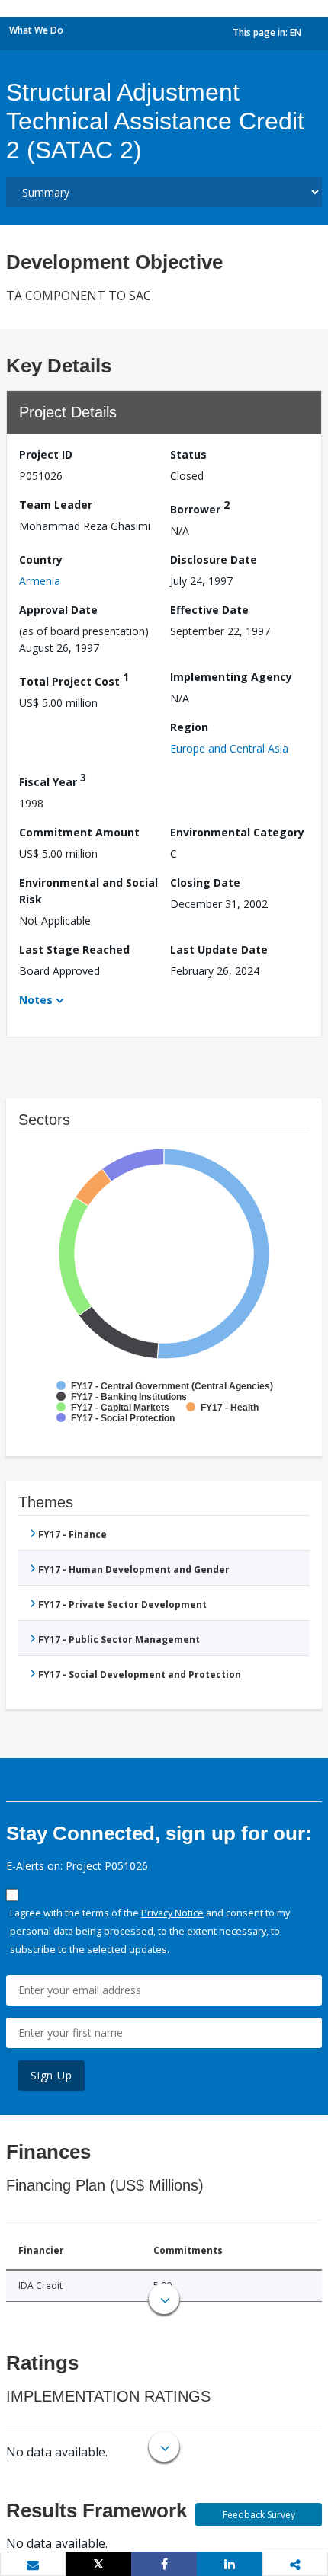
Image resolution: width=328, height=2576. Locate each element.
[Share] (164, 2564)
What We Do (36, 30)
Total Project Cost (74, 679)
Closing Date (205, 882)
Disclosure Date (214, 559)
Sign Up (51, 2075)
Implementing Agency (231, 677)
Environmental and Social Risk (88, 891)
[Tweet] (98, 2564)
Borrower (200, 507)
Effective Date (209, 610)
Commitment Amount (79, 832)
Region (189, 727)
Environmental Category (237, 832)
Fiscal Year (53, 780)
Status (188, 454)
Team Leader (56, 505)
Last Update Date (219, 949)
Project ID (46, 454)
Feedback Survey (259, 2515)
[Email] (33, 2565)
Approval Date (58, 610)
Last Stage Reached (74, 949)
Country (41, 559)
